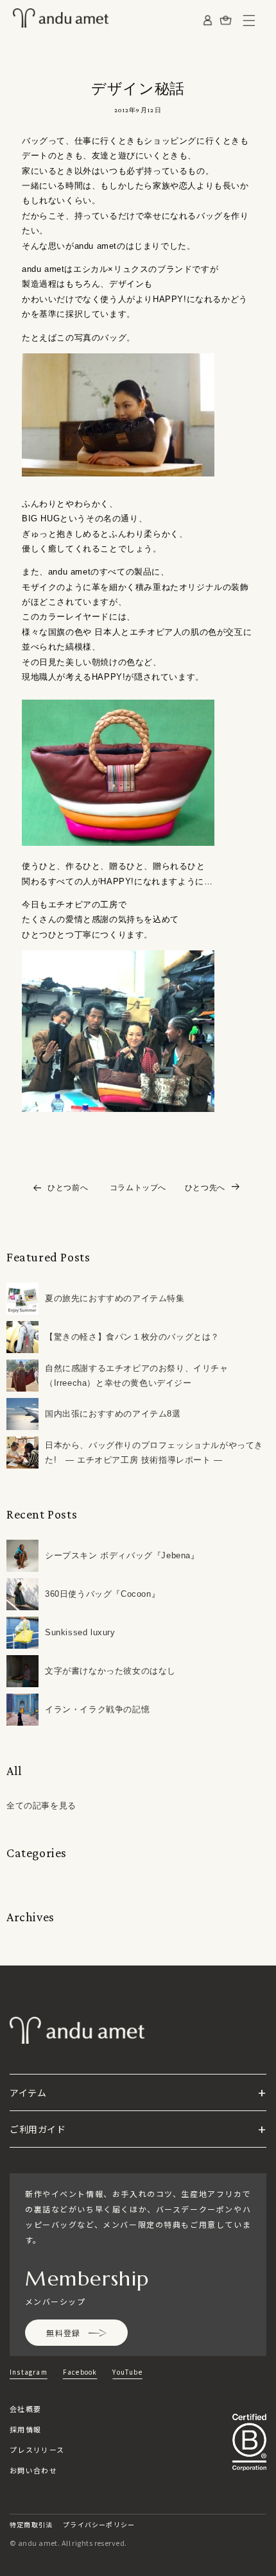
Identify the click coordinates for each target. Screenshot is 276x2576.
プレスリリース (37, 2450)
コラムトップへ (138, 1188)
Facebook (80, 2372)
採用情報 (25, 2429)
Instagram (29, 2372)
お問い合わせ (33, 2470)
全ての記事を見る (41, 1806)
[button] (249, 21)
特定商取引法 (31, 2524)
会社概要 (25, 2409)
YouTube (127, 2372)
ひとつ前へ (68, 1188)
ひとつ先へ (205, 1188)
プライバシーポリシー (99, 2524)
